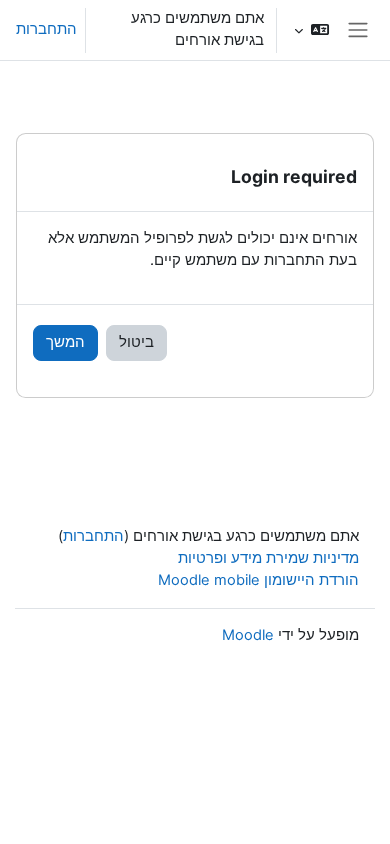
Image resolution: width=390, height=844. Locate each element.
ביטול (136, 342)
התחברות (46, 29)
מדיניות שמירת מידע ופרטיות (268, 558)
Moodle (248, 635)
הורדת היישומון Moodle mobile (258, 580)
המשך (65, 342)
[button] (311, 30)
